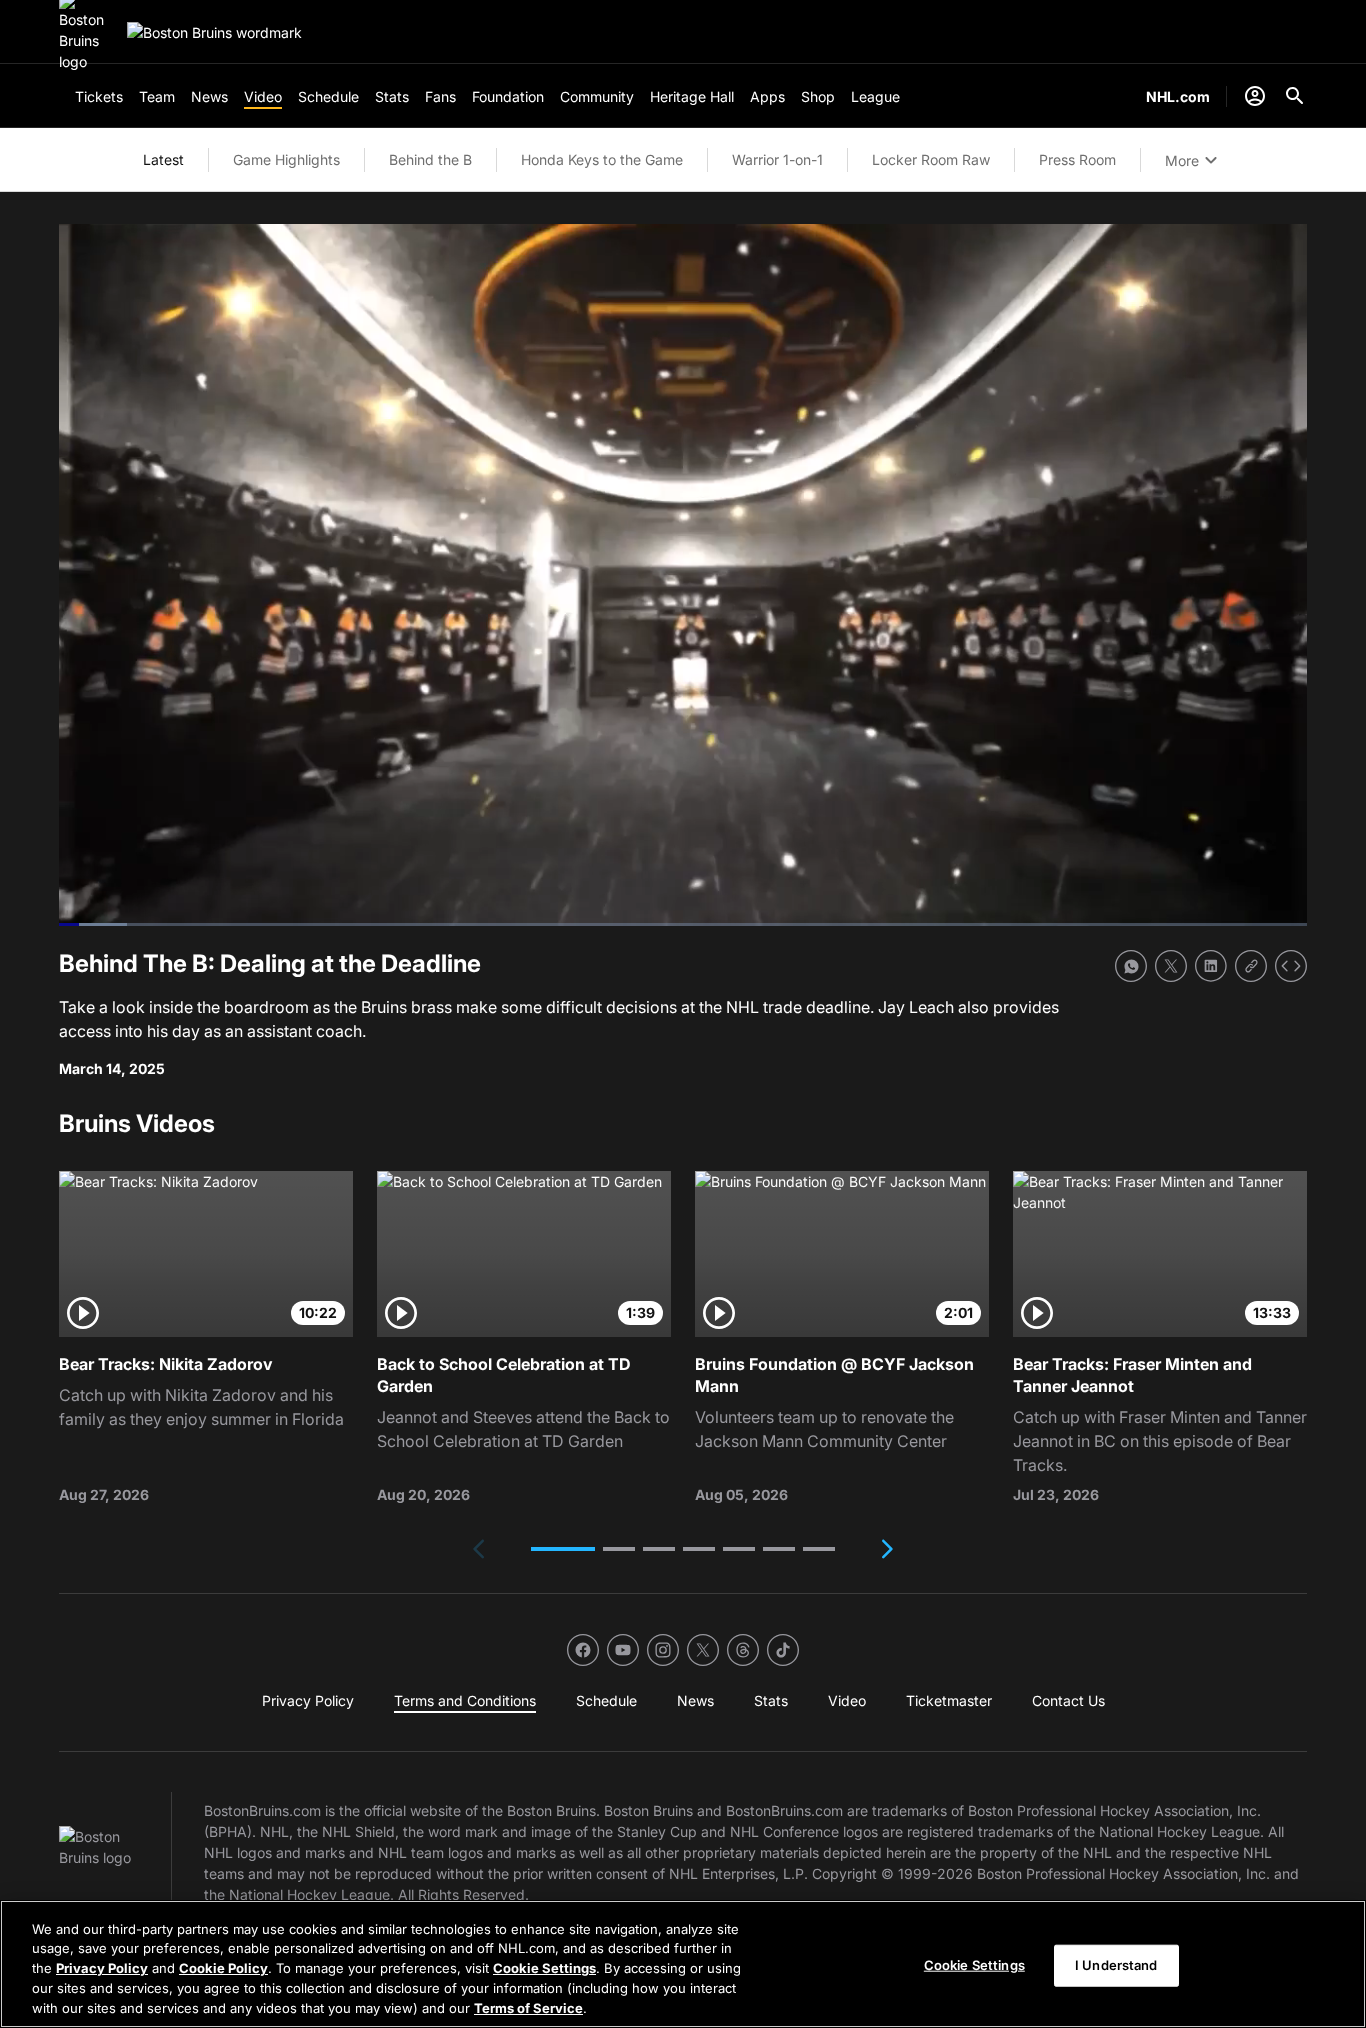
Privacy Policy (102, 1968)
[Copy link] (1251, 966)
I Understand (1116, 1965)
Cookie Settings (544, 1968)
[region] (683, 1964)
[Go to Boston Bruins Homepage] (214, 32)
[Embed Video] (1291, 966)
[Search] (1295, 96)
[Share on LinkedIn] (1211, 966)
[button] (563, 1549)
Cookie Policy (223, 1968)
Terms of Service (528, 2007)
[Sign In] (1255, 96)
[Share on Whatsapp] (1131, 966)
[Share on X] (1171, 966)
